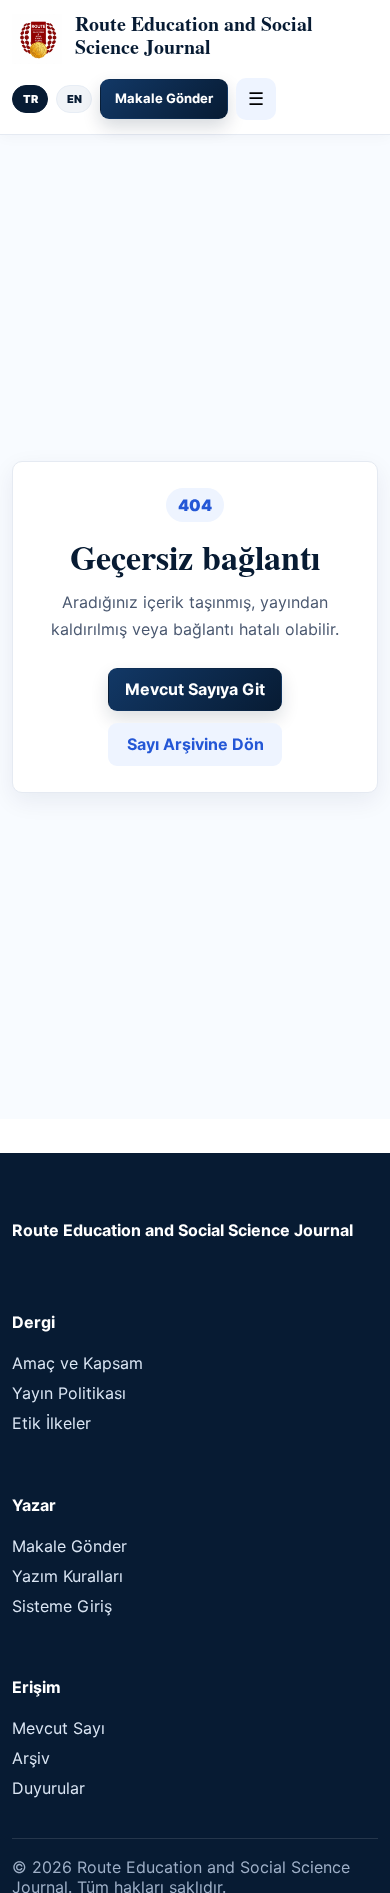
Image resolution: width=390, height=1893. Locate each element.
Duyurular (48, 1788)
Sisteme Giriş (62, 1606)
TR (30, 99)
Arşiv (31, 1758)
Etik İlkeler (51, 1423)
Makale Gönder (164, 98)
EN (74, 99)
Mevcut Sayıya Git (195, 689)
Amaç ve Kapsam (77, 1363)
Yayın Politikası (69, 1393)
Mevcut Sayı (58, 1728)
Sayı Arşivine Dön (195, 744)
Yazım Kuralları (67, 1576)
